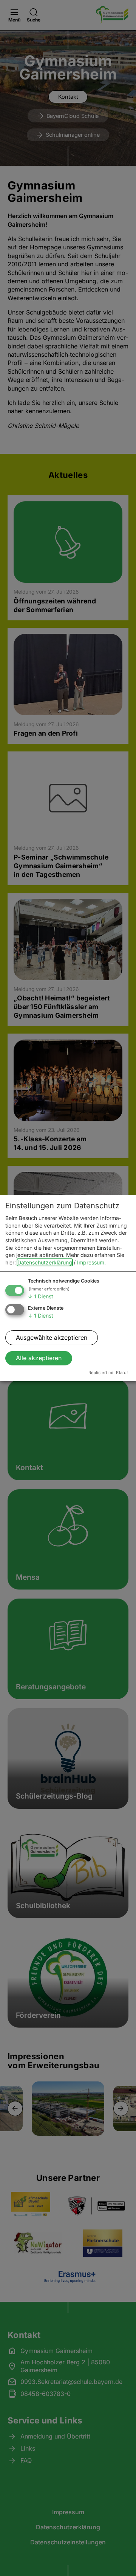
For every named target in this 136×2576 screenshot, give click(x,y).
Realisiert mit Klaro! (108, 1373)
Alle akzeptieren (39, 1358)
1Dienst (41, 1296)
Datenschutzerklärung (45, 1262)
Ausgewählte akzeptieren (52, 1338)
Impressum (91, 1262)
